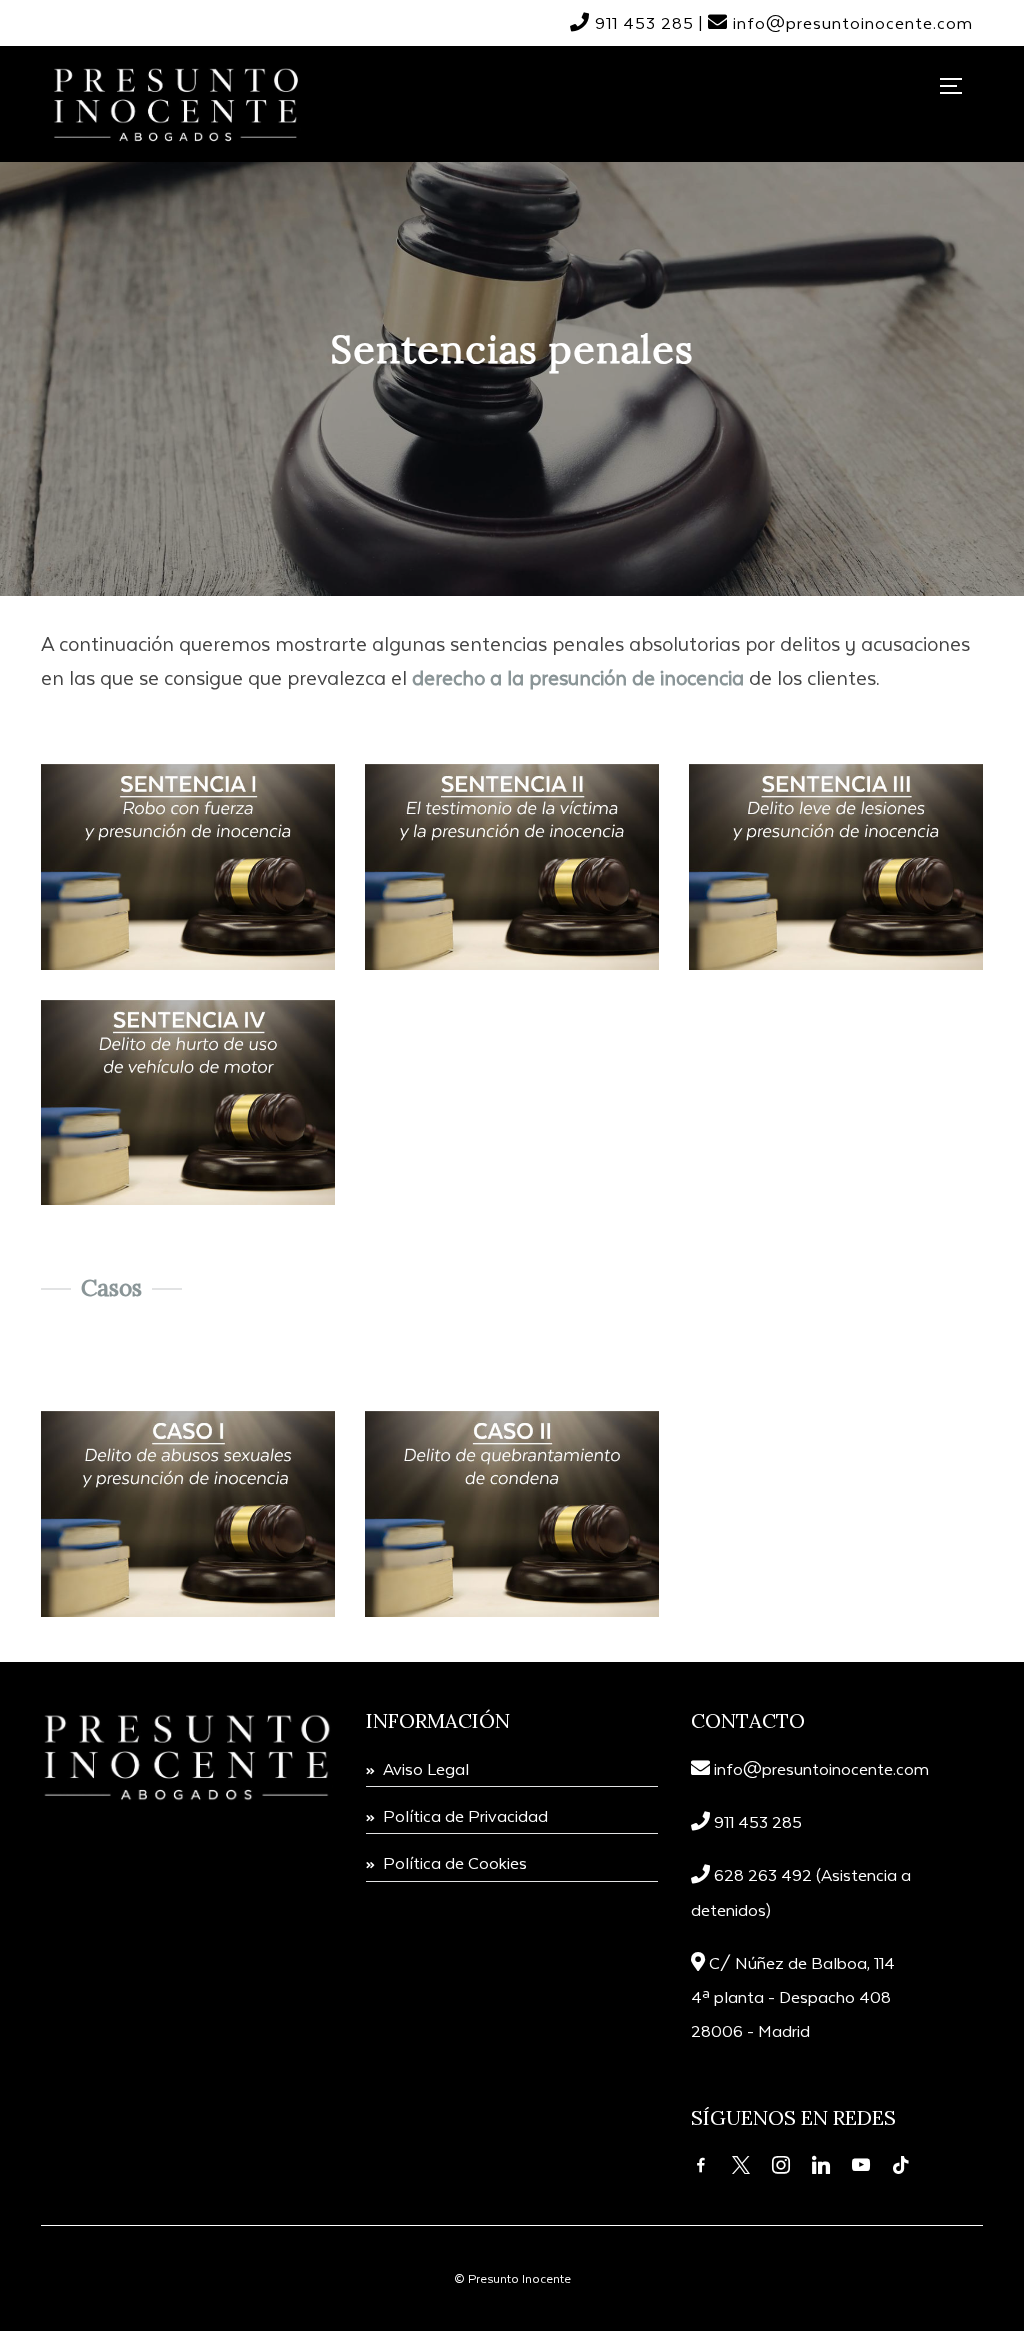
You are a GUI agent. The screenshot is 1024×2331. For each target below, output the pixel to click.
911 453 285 (644, 22)
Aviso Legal (426, 1768)
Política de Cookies (455, 1862)
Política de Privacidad (465, 1815)
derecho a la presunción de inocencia (578, 677)
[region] (512, 365)
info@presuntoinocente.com (821, 1768)
